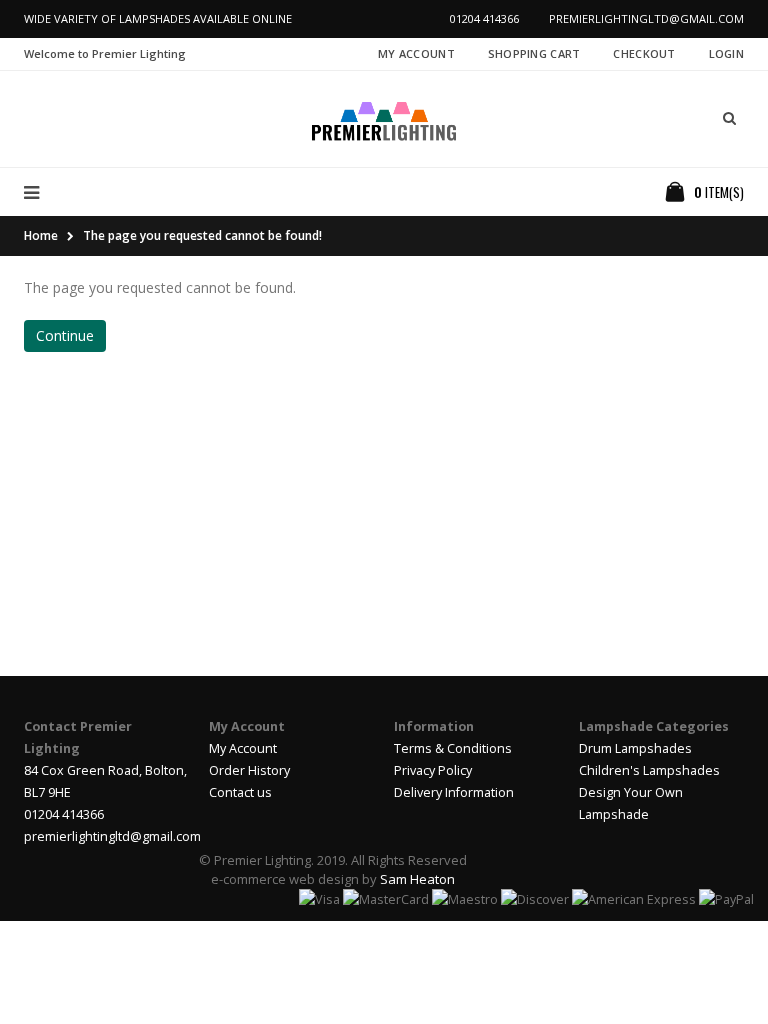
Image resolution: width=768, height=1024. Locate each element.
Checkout (644, 53)
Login (726, 53)
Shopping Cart (534, 53)
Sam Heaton (417, 879)
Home (41, 235)
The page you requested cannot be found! (202, 235)
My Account (416, 53)
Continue (65, 335)
